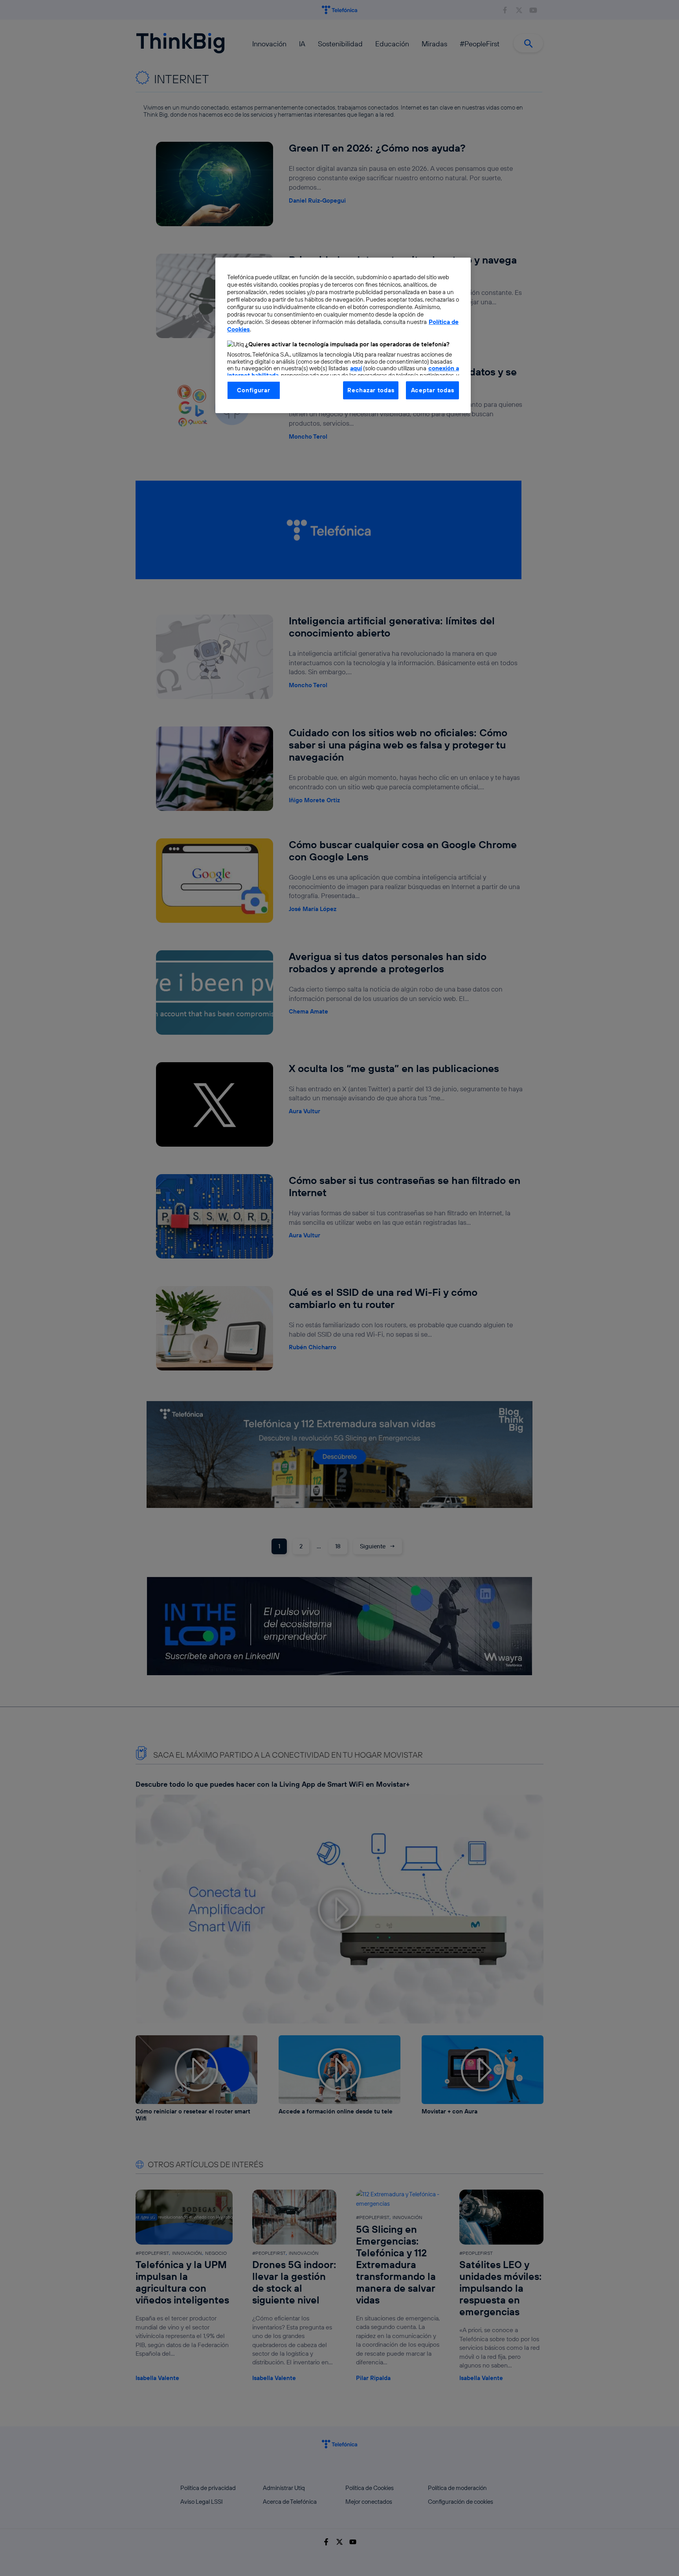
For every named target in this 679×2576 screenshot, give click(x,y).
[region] (343, 335)
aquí (356, 368)
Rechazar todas (371, 390)
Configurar (253, 390)
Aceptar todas (433, 390)
